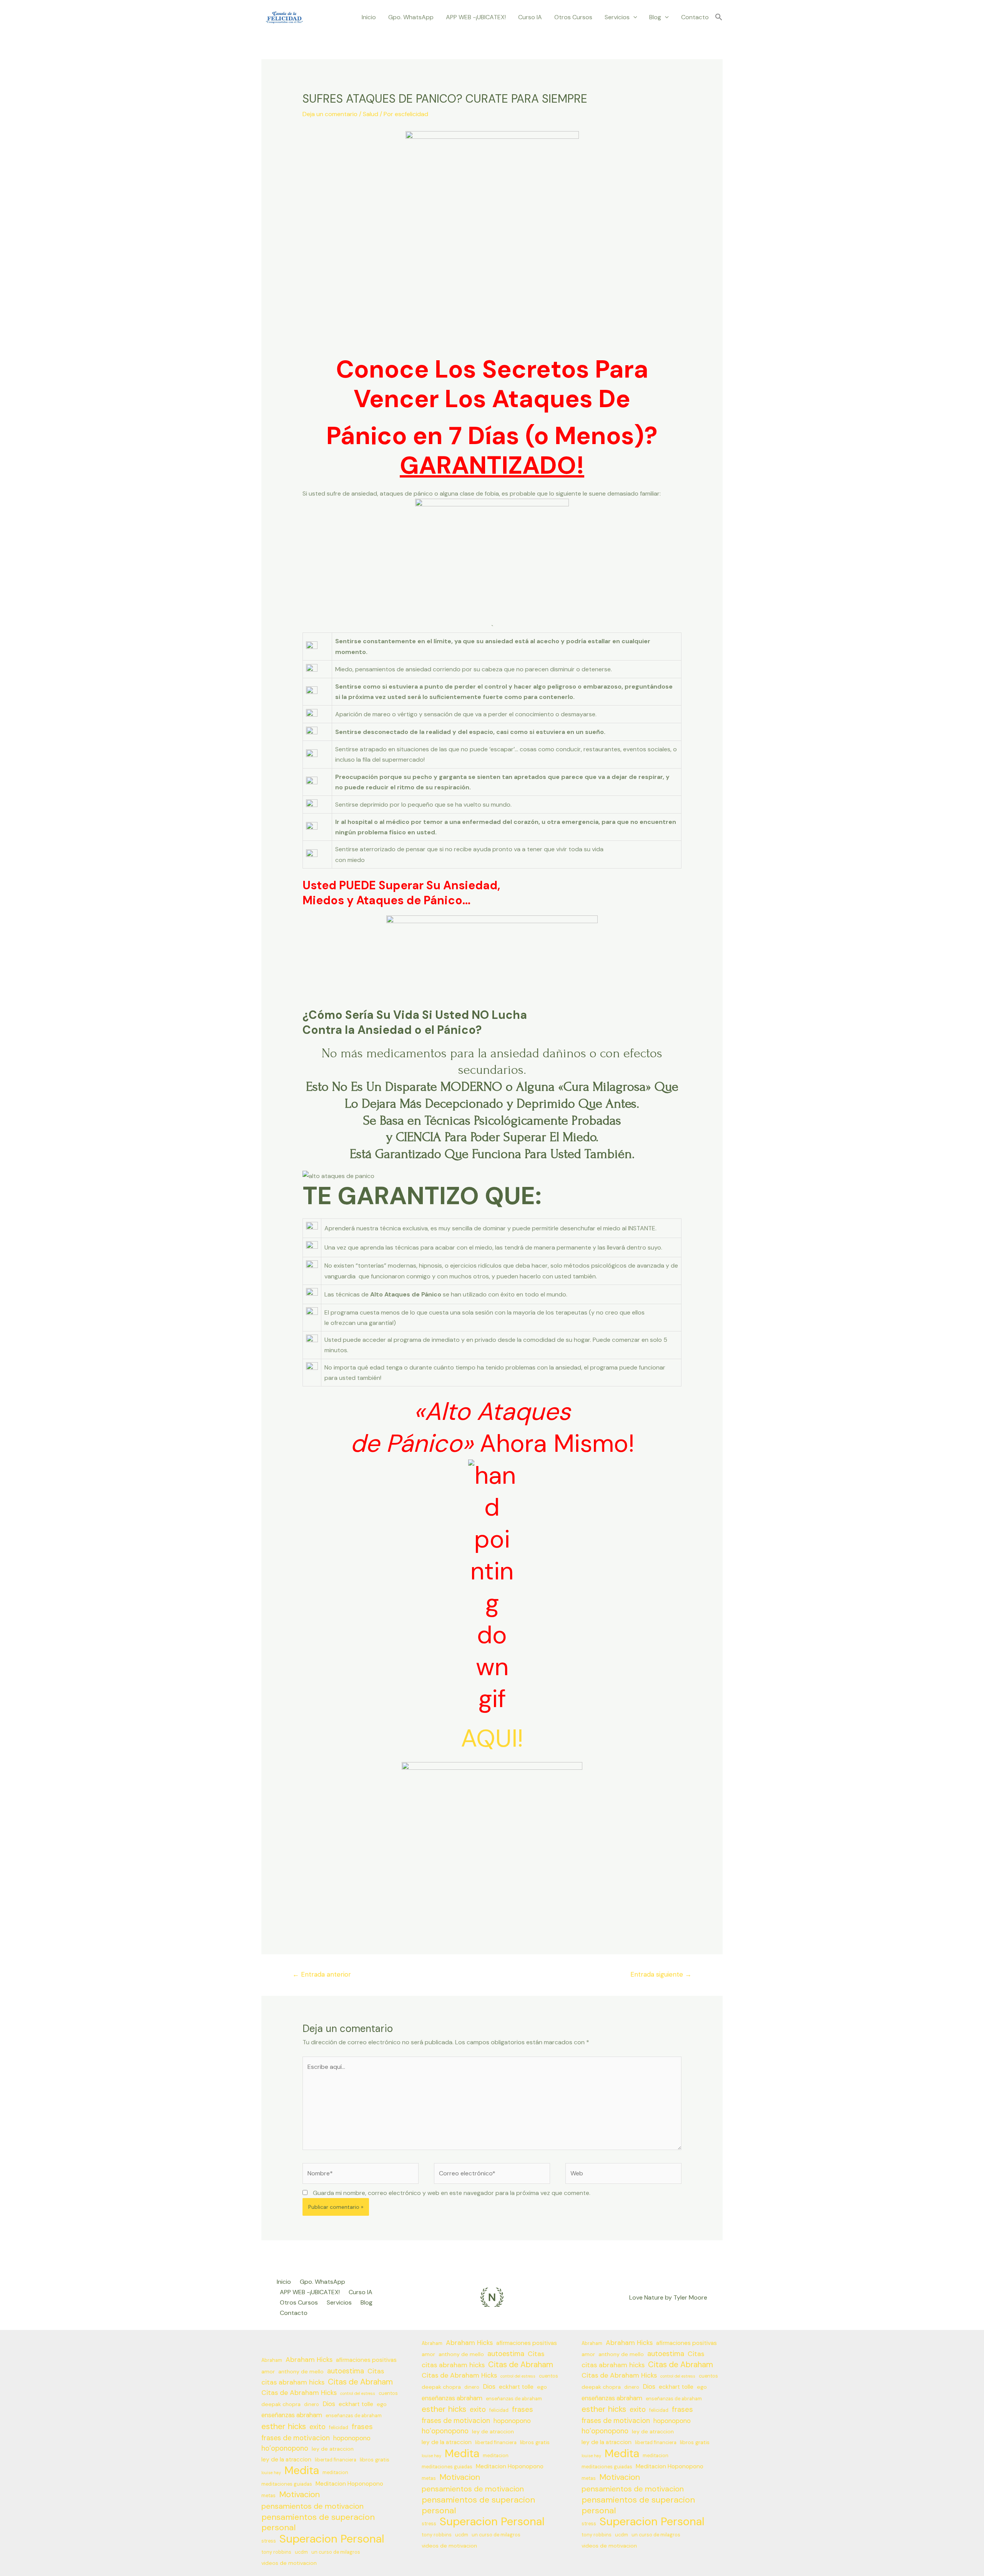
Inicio (369, 17)
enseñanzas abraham (292, 2415)
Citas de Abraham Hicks (299, 2393)
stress (269, 2541)
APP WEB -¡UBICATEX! (476, 17)
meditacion (335, 2473)
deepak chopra (281, 2404)
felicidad (339, 2428)
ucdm (301, 2552)
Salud (371, 114)
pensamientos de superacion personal (318, 2522)
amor (268, 2371)
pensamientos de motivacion (312, 2506)
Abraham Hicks (309, 2360)
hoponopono (352, 2438)
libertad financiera (336, 2460)
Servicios (617, 17)
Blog (655, 17)
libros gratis (375, 2460)
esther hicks (284, 2427)
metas (268, 2496)
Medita (302, 2470)
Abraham (272, 2360)
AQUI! (492, 1738)
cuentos (388, 2393)
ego (382, 2404)
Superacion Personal (332, 2539)
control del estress (358, 2393)
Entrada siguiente (661, 1974)
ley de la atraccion (286, 2460)
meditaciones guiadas (287, 2484)
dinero (312, 2405)
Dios (329, 2404)
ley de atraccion (333, 2449)
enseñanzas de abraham (354, 2416)
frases (362, 2427)
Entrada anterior (322, 1974)
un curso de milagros (336, 2552)
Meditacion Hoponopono (349, 2484)
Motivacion (299, 2495)
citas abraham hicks (293, 2382)
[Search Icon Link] (719, 17)
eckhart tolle (356, 2404)
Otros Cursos (573, 17)
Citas (376, 2371)
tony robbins (276, 2552)
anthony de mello (301, 2371)
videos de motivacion (289, 2563)
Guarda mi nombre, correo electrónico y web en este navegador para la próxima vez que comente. (452, 2193)
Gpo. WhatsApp (411, 17)
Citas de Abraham (360, 2382)
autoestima (346, 2371)
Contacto (695, 17)
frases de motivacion (296, 2438)
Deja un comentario (330, 114)
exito (317, 2427)
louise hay (271, 2473)
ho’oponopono (285, 2448)
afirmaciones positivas (366, 2360)
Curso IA (530, 17)
